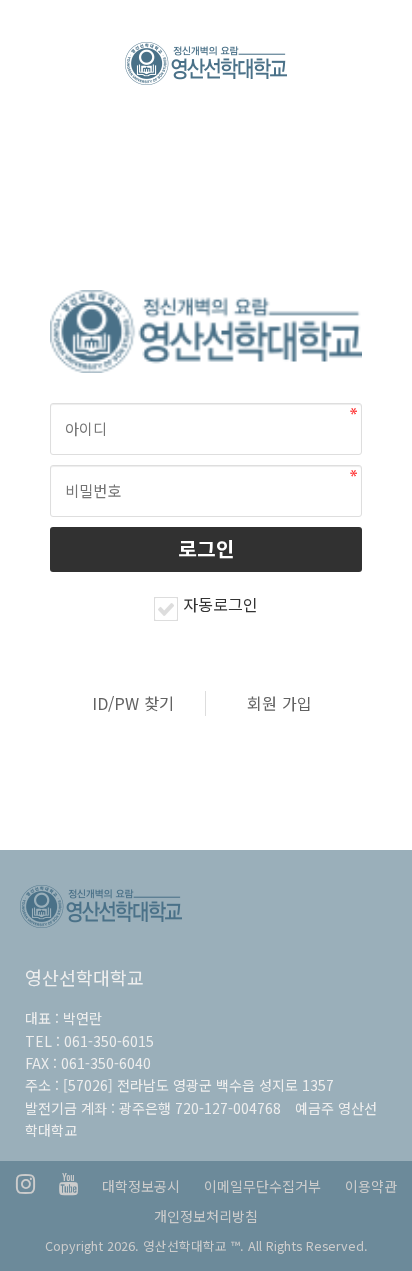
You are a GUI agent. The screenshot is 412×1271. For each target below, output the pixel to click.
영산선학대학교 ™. (193, 1245)
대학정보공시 (141, 1186)
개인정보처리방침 (206, 1216)
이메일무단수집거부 (262, 1186)
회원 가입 (279, 703)
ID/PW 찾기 (133, 703)
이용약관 (371, 1186)
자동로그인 (220, 604)
